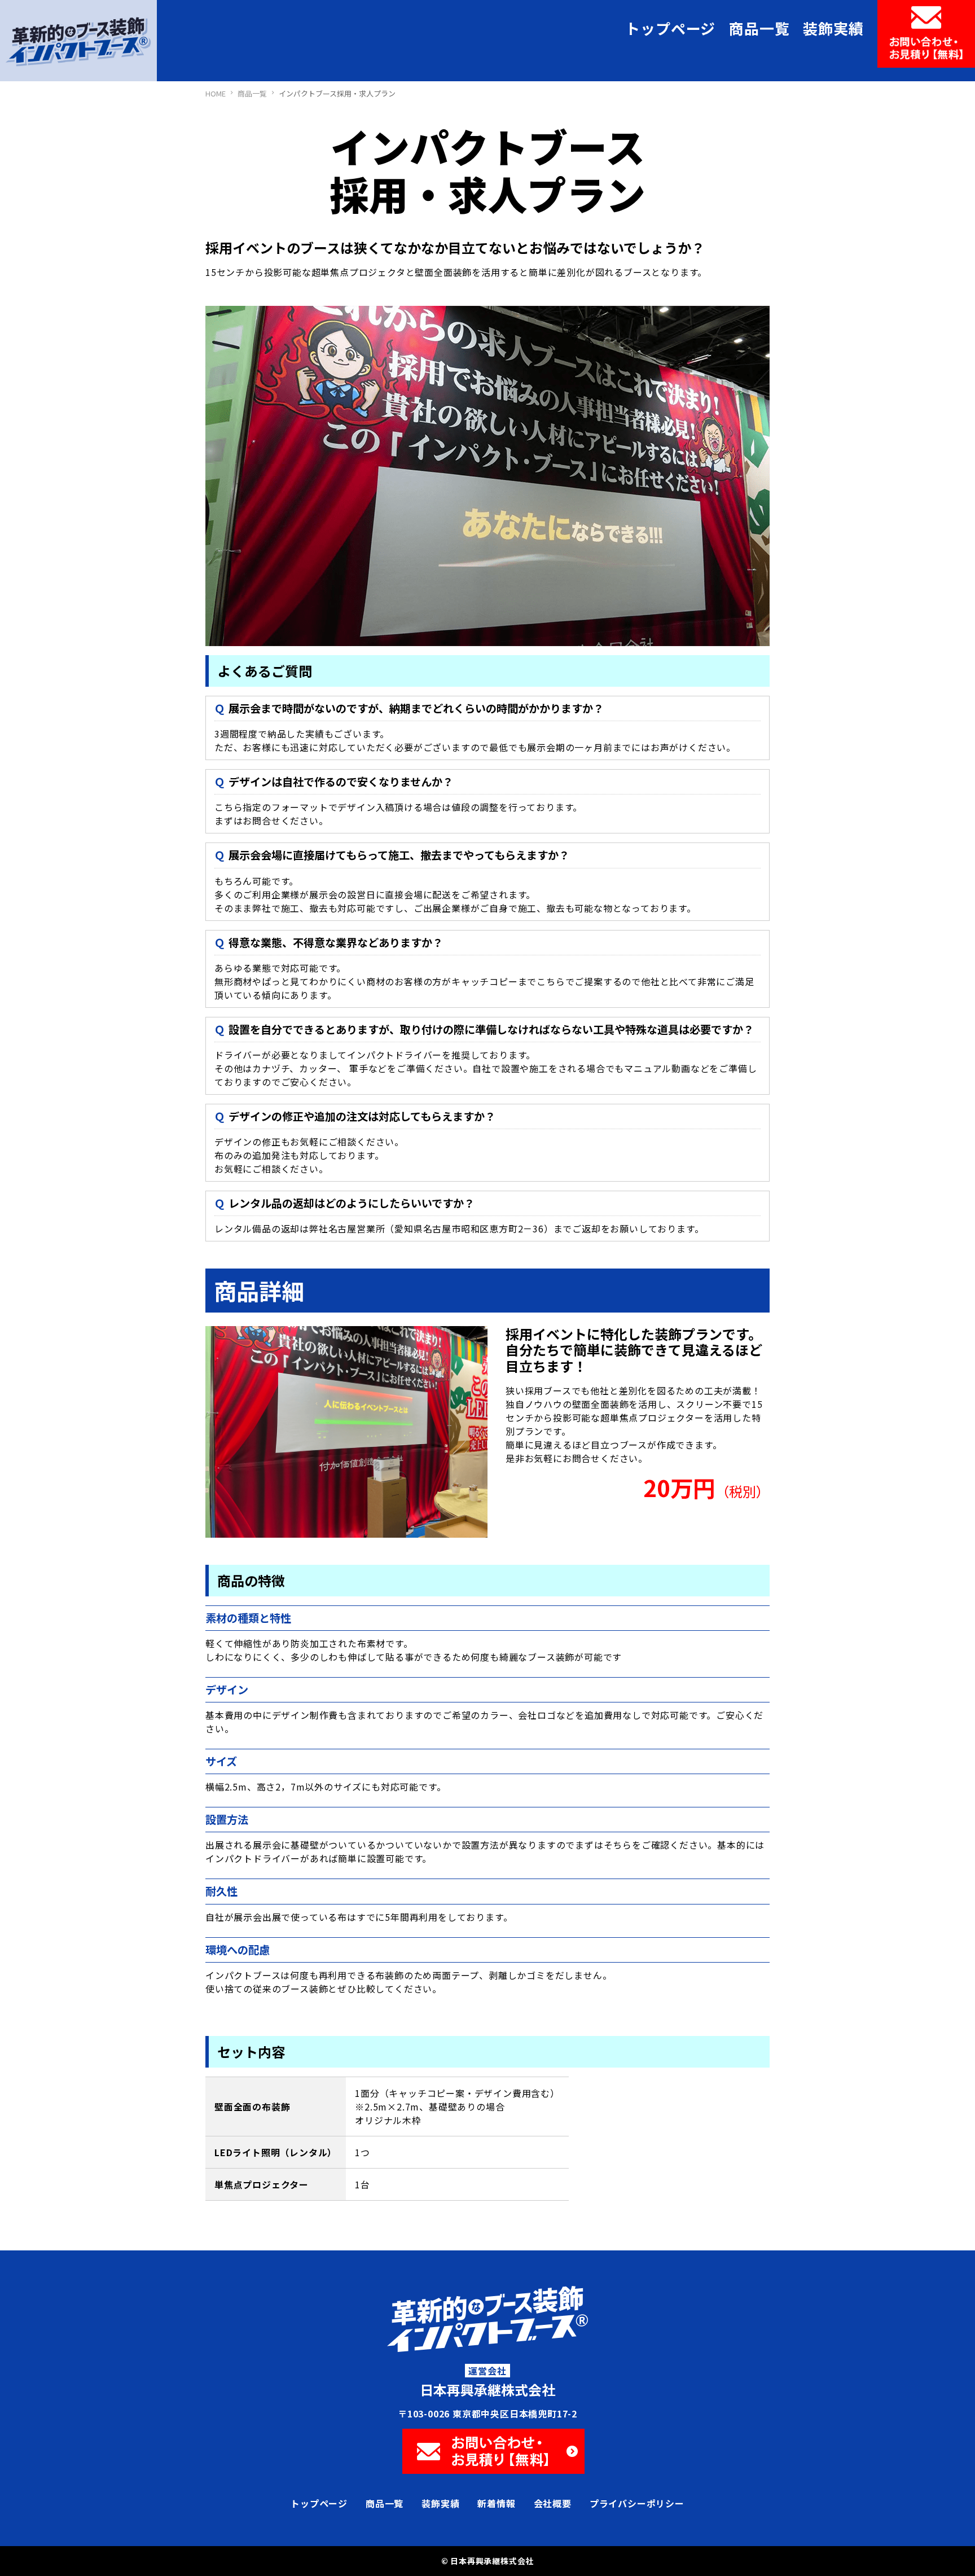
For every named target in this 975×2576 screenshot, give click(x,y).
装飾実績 (833, 28)
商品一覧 (759, 28)
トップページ (670, 28)
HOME (216, 93)
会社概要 (553, 2503)
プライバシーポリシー (637, 2503)
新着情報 (496, 2503)
